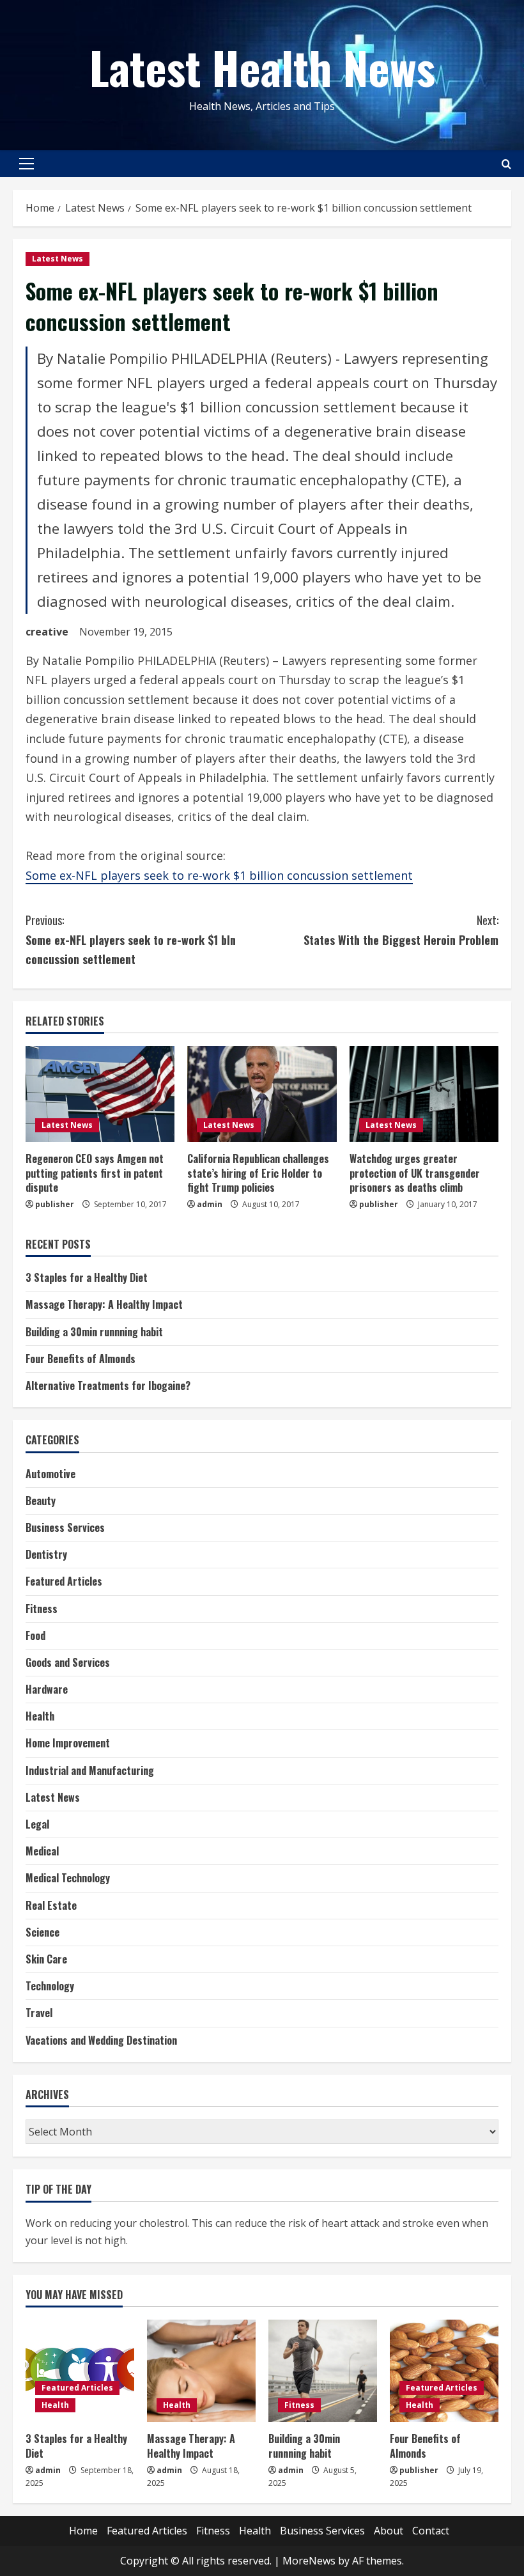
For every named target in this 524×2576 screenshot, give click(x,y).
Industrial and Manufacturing (90, 1770)
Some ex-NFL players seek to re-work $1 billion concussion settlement (219, 875)
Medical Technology (68, 1878)
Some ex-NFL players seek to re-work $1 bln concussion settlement (131, 940)
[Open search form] (506, 164)
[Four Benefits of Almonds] (444, 2371)
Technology (50, 1986)
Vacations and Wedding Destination (101, 2040)
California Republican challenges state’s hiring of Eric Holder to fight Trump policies (258, 1173)
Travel (39, 2013)
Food (35, 1635)
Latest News (58, 259)
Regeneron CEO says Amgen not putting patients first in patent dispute (95, 1173)
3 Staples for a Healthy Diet (87, 1277)
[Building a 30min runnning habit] (323, 2371)
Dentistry (46, 1554)
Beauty (41, 1501)
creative (47, 632)
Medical (42, 1851)
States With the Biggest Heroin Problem (401, 930)
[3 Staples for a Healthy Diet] (80, 2371)
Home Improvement (68, 1743)
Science (42, 1932)
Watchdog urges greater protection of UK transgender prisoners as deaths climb (415, 1173)
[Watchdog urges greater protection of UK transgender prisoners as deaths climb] (424, 1094)
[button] (27, 164)
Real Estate (51, 1905)
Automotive (50, 1474)
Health (40, 1716)
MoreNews (309, 2561)
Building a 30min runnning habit (94, 1332)
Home (83, 2531)
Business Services (65, 1527)
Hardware (47, 1689)
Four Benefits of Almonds (81, 1359)
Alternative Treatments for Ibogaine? (108, 1386)
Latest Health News (262, 66)
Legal (37, 1824)
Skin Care (46, 1959)
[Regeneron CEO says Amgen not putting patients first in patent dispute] (100, 1094)
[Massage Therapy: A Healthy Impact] (201, 2371)
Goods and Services (68, 1662)
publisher (55, 1204)
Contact (431, 2531)
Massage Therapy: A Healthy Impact (104, 1304)
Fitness (42, 1609)
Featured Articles (64, 1581)
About (389, 2531)
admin (210, 1204)
